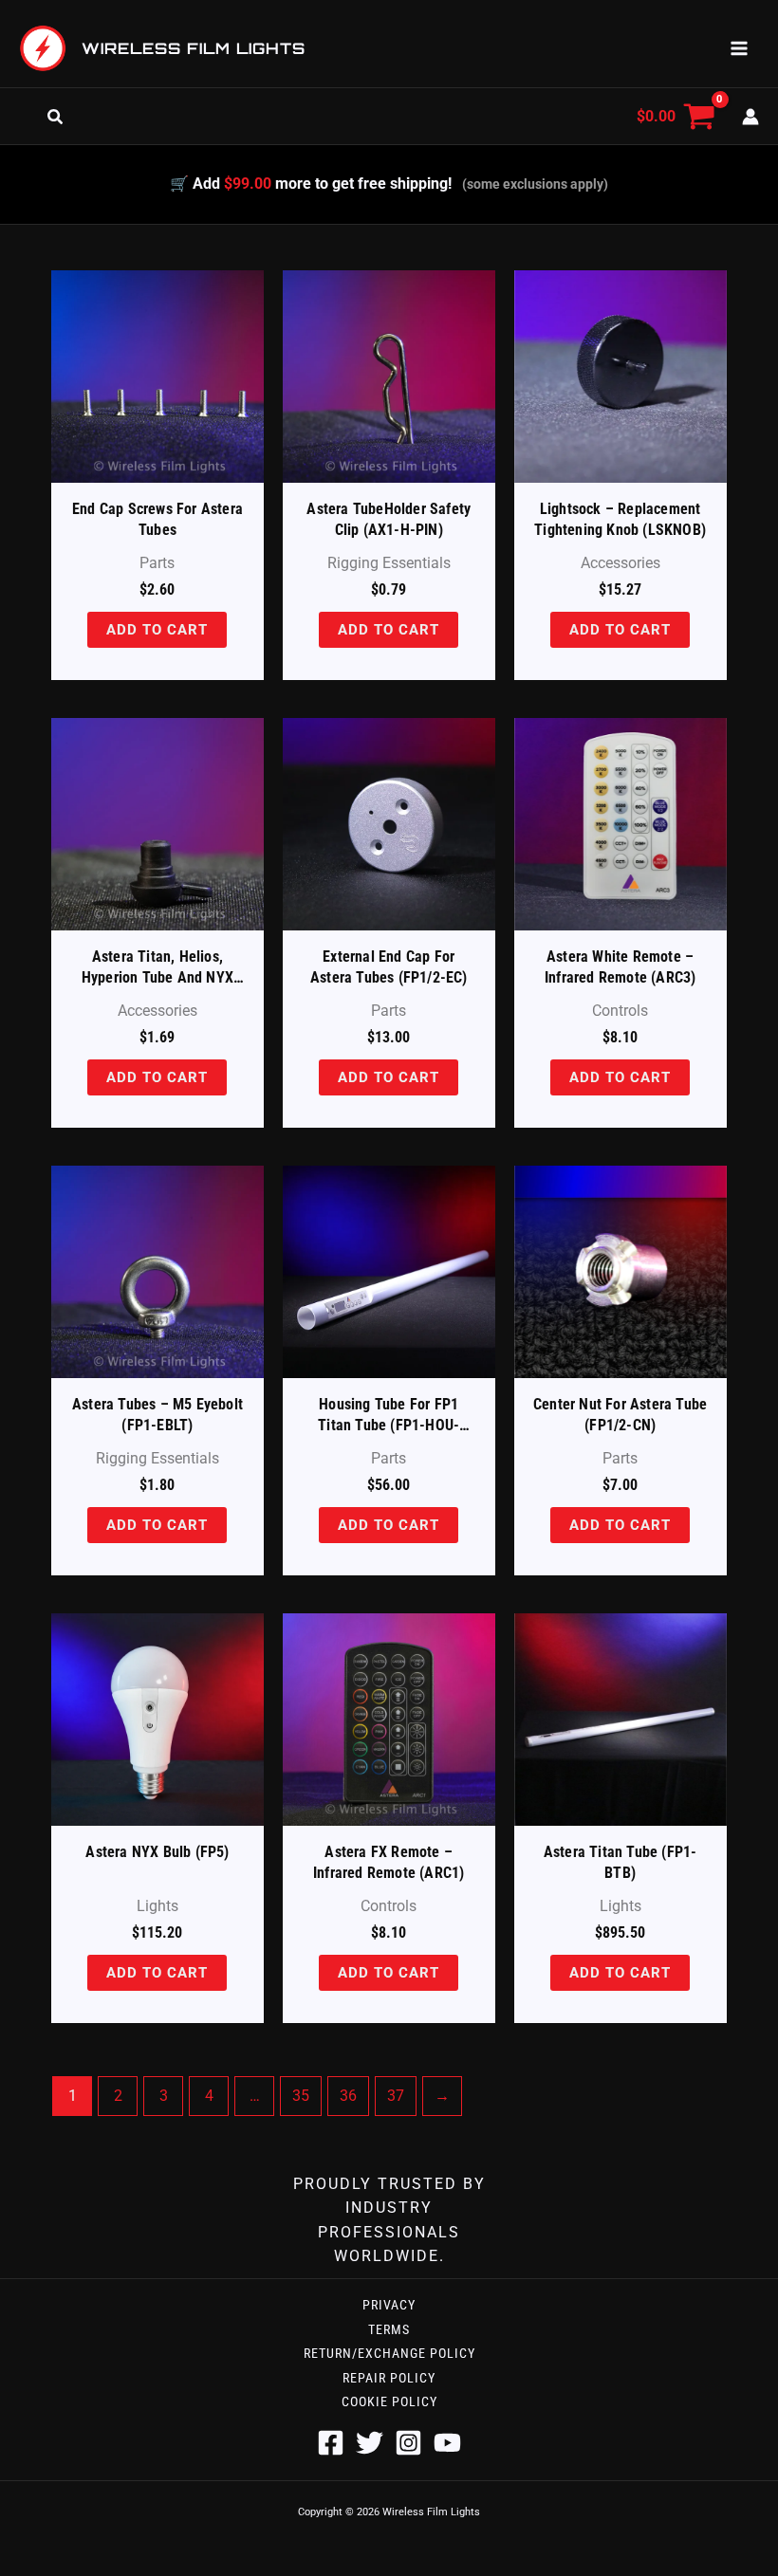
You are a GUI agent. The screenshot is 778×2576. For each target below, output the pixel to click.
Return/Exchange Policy (389, 2353)
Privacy (389, 2305)
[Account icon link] (750, 117)
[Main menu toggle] (739, 48)
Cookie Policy (389, 2401)
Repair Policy (389, 2378)
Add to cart (158, 629)
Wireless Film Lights (194, 48)
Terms (389, 2329)
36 (348, 2096)
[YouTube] (447, 2443)
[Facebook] (331, 2443)
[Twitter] (370, 2443)
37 (396, 2096)
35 (301, 2096)
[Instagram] (408, 2443)
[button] (59, 117)
